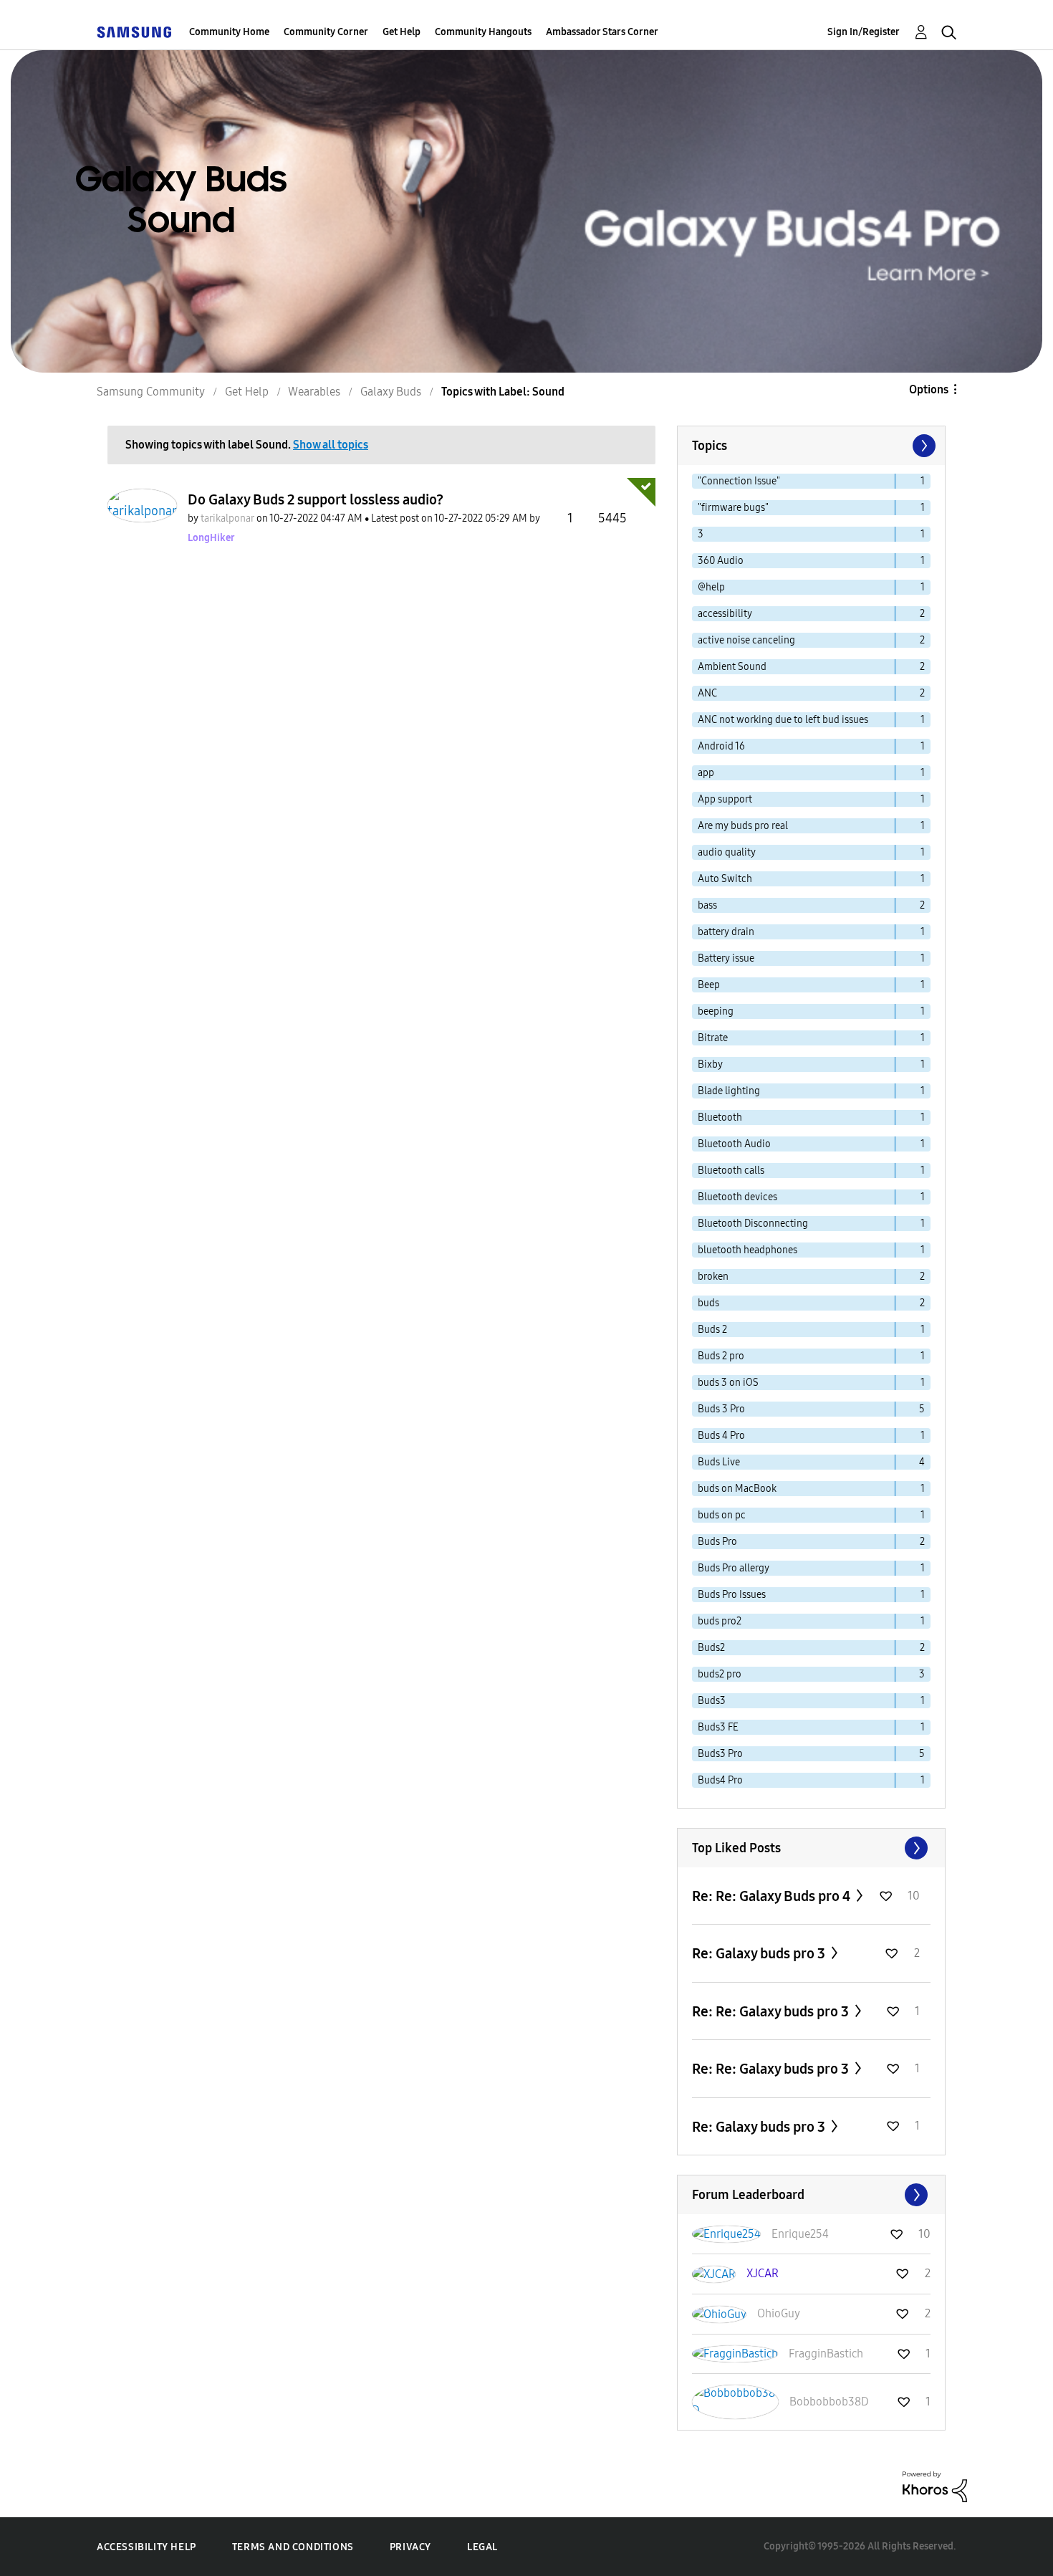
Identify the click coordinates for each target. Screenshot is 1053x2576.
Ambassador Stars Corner (602, 32)
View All (811, 1848)
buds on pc (722, 1515)
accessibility (725, 614)
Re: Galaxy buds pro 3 (760, 1953)
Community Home (229, 32)
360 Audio (721, 561)
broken (713, 1277)
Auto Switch (725, 879)
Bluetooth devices (737, 1197)
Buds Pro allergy (734, 1568)
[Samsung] (134, 32)
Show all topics (331, 445)
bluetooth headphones (747, 1250)
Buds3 (712, 1701)
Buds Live (719, 1462)
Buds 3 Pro (721, 1409)
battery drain (726, 932)
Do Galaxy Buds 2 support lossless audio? (316, 499)
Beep (709, 985)
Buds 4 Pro (721, 1436)
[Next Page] (923, 446)
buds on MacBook (737, 1489)
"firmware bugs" (733, 508)
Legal (482, 2547)
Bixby (710, 1064)
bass (707, 905)
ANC (707, 693)
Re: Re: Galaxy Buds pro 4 (773, 1896)
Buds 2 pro (721, 1356)
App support (725, 799)
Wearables (314, 392)
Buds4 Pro (720, 1780)
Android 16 (721, 746)
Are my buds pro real (743, 826)
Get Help (402, 32)
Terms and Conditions (293, 2547)
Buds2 (711, 1648)
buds (708, 1303)
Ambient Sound (732, 667)
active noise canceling (746, 640)
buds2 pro (720, 1674)
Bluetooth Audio (734, 1144)
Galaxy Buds (391, 392)
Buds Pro (717, 1542)
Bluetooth (720, 1117)
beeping (716, 1011)
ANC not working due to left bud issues (783, 720)
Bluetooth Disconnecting (753, 1224)
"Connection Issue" (739, 481)
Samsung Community (151, 392)
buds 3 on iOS (728, 1383)
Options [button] (929, 389)
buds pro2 (720, 1621)
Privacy (410, 2547)
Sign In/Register (864, 32)
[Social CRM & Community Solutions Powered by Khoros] (935, 2486)
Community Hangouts (483, 32)
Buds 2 (712, 1330)
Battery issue (726, 958)
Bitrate (713, 1038)
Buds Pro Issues (732, 1595)
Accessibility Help (146, 2547)
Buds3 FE (718, 1727)
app (706, 773)
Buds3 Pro (720, 1754)
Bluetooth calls (731, 1170)
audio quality (727, 852)
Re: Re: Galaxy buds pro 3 (772, 2011)
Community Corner (326, 32)
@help (711, 587)
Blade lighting (729, 1091)
